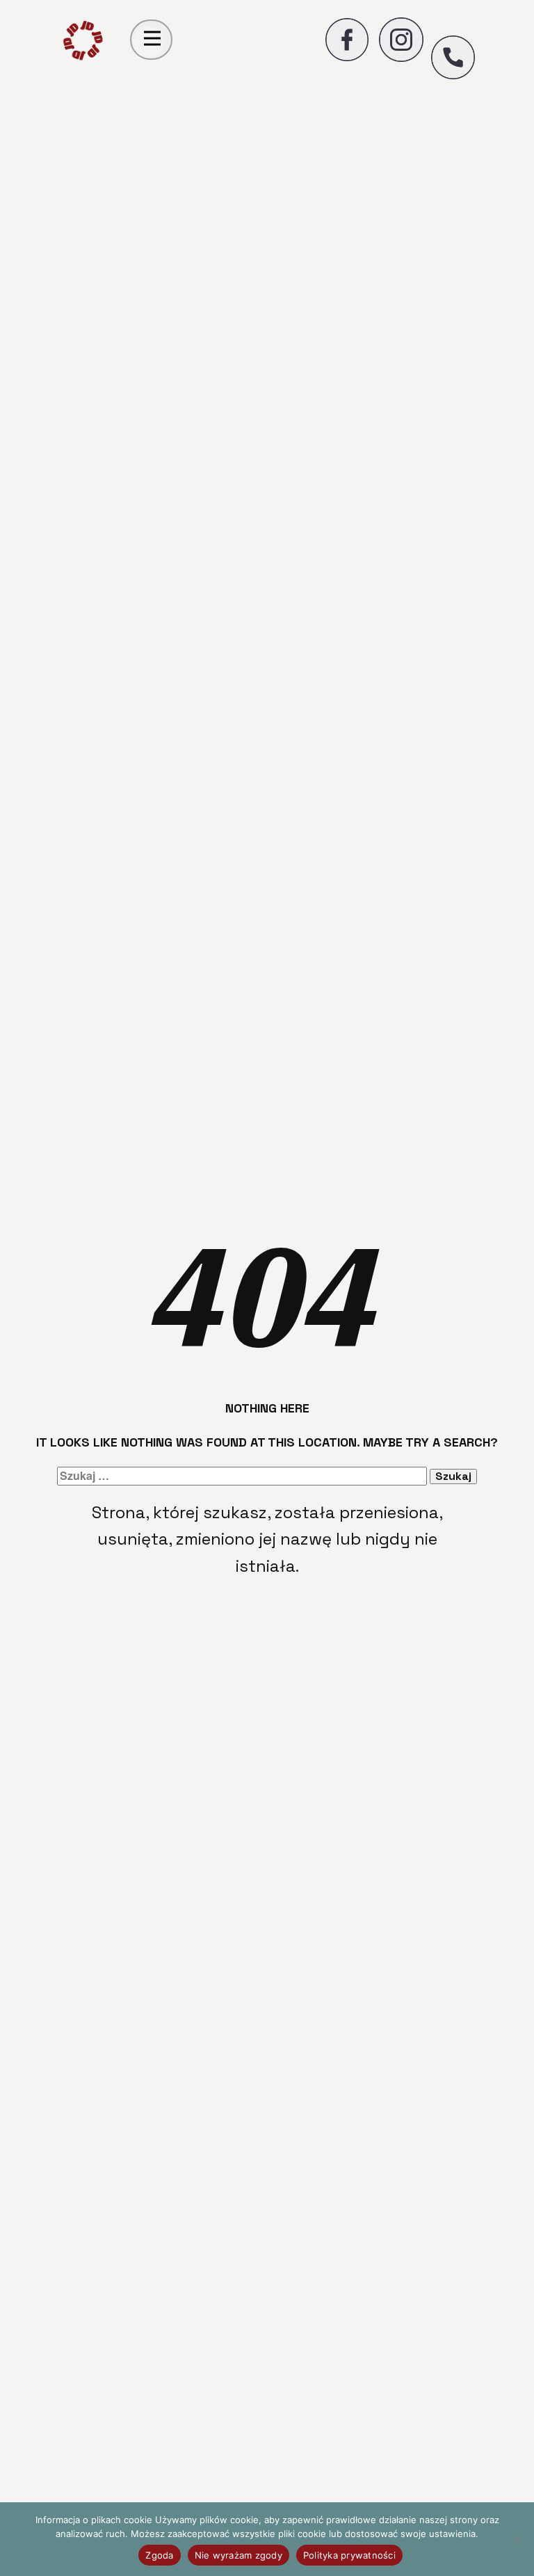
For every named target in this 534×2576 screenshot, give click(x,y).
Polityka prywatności (349, 2555)
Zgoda (159, 2555)
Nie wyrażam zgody (238, 2555)
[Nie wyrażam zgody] (517, 2539)
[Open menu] (152, 38)
